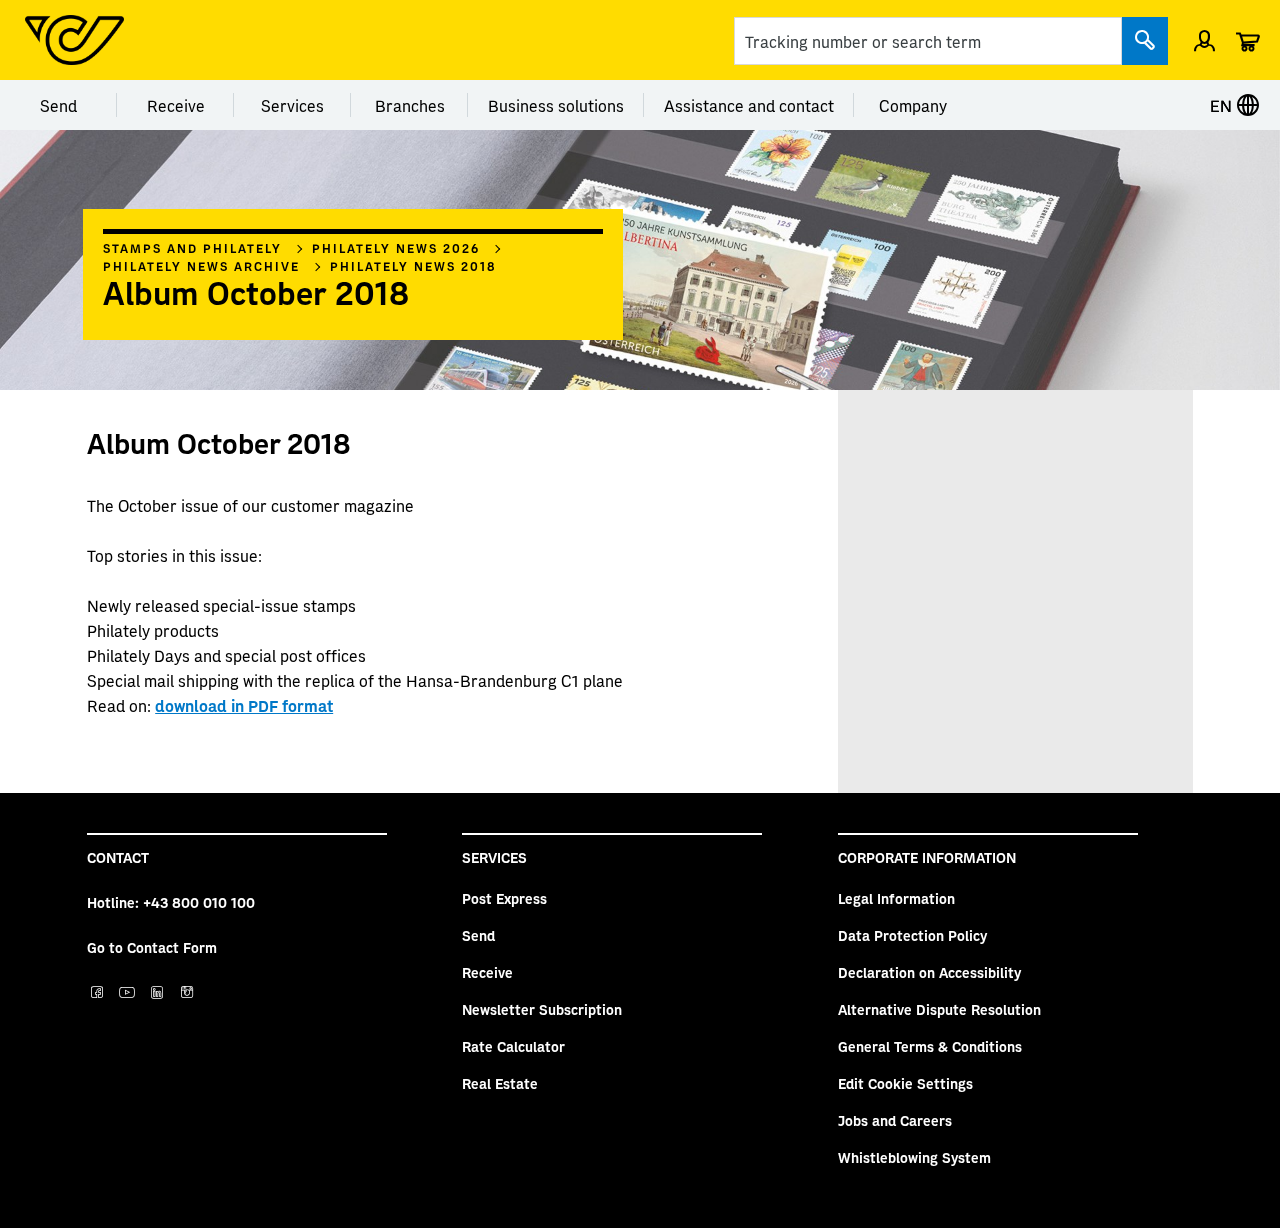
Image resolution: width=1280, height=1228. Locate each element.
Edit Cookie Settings (905, 1083)
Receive (176, 105)
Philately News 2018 (413, 266)
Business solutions (556, 105)
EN (1223, 105)
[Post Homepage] (74, 40)
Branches (410, 105)
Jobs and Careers (895, 1120)
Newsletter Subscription (542, 1009)
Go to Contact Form (152, 947)
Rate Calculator (513, 1046)
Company (913, 105)
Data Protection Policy (912, 935)
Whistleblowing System (914, 1157)
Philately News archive (201, 266)
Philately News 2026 (396, 248)
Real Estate (500, 1083)
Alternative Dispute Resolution (939, 1009)
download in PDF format (244, 705)
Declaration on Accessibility (929, 972)
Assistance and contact (749, 105)
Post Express (504, 898)
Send (58, 105)
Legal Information (896, 898)
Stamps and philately (192, 248)
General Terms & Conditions (930, 1046)
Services (292, 105)
